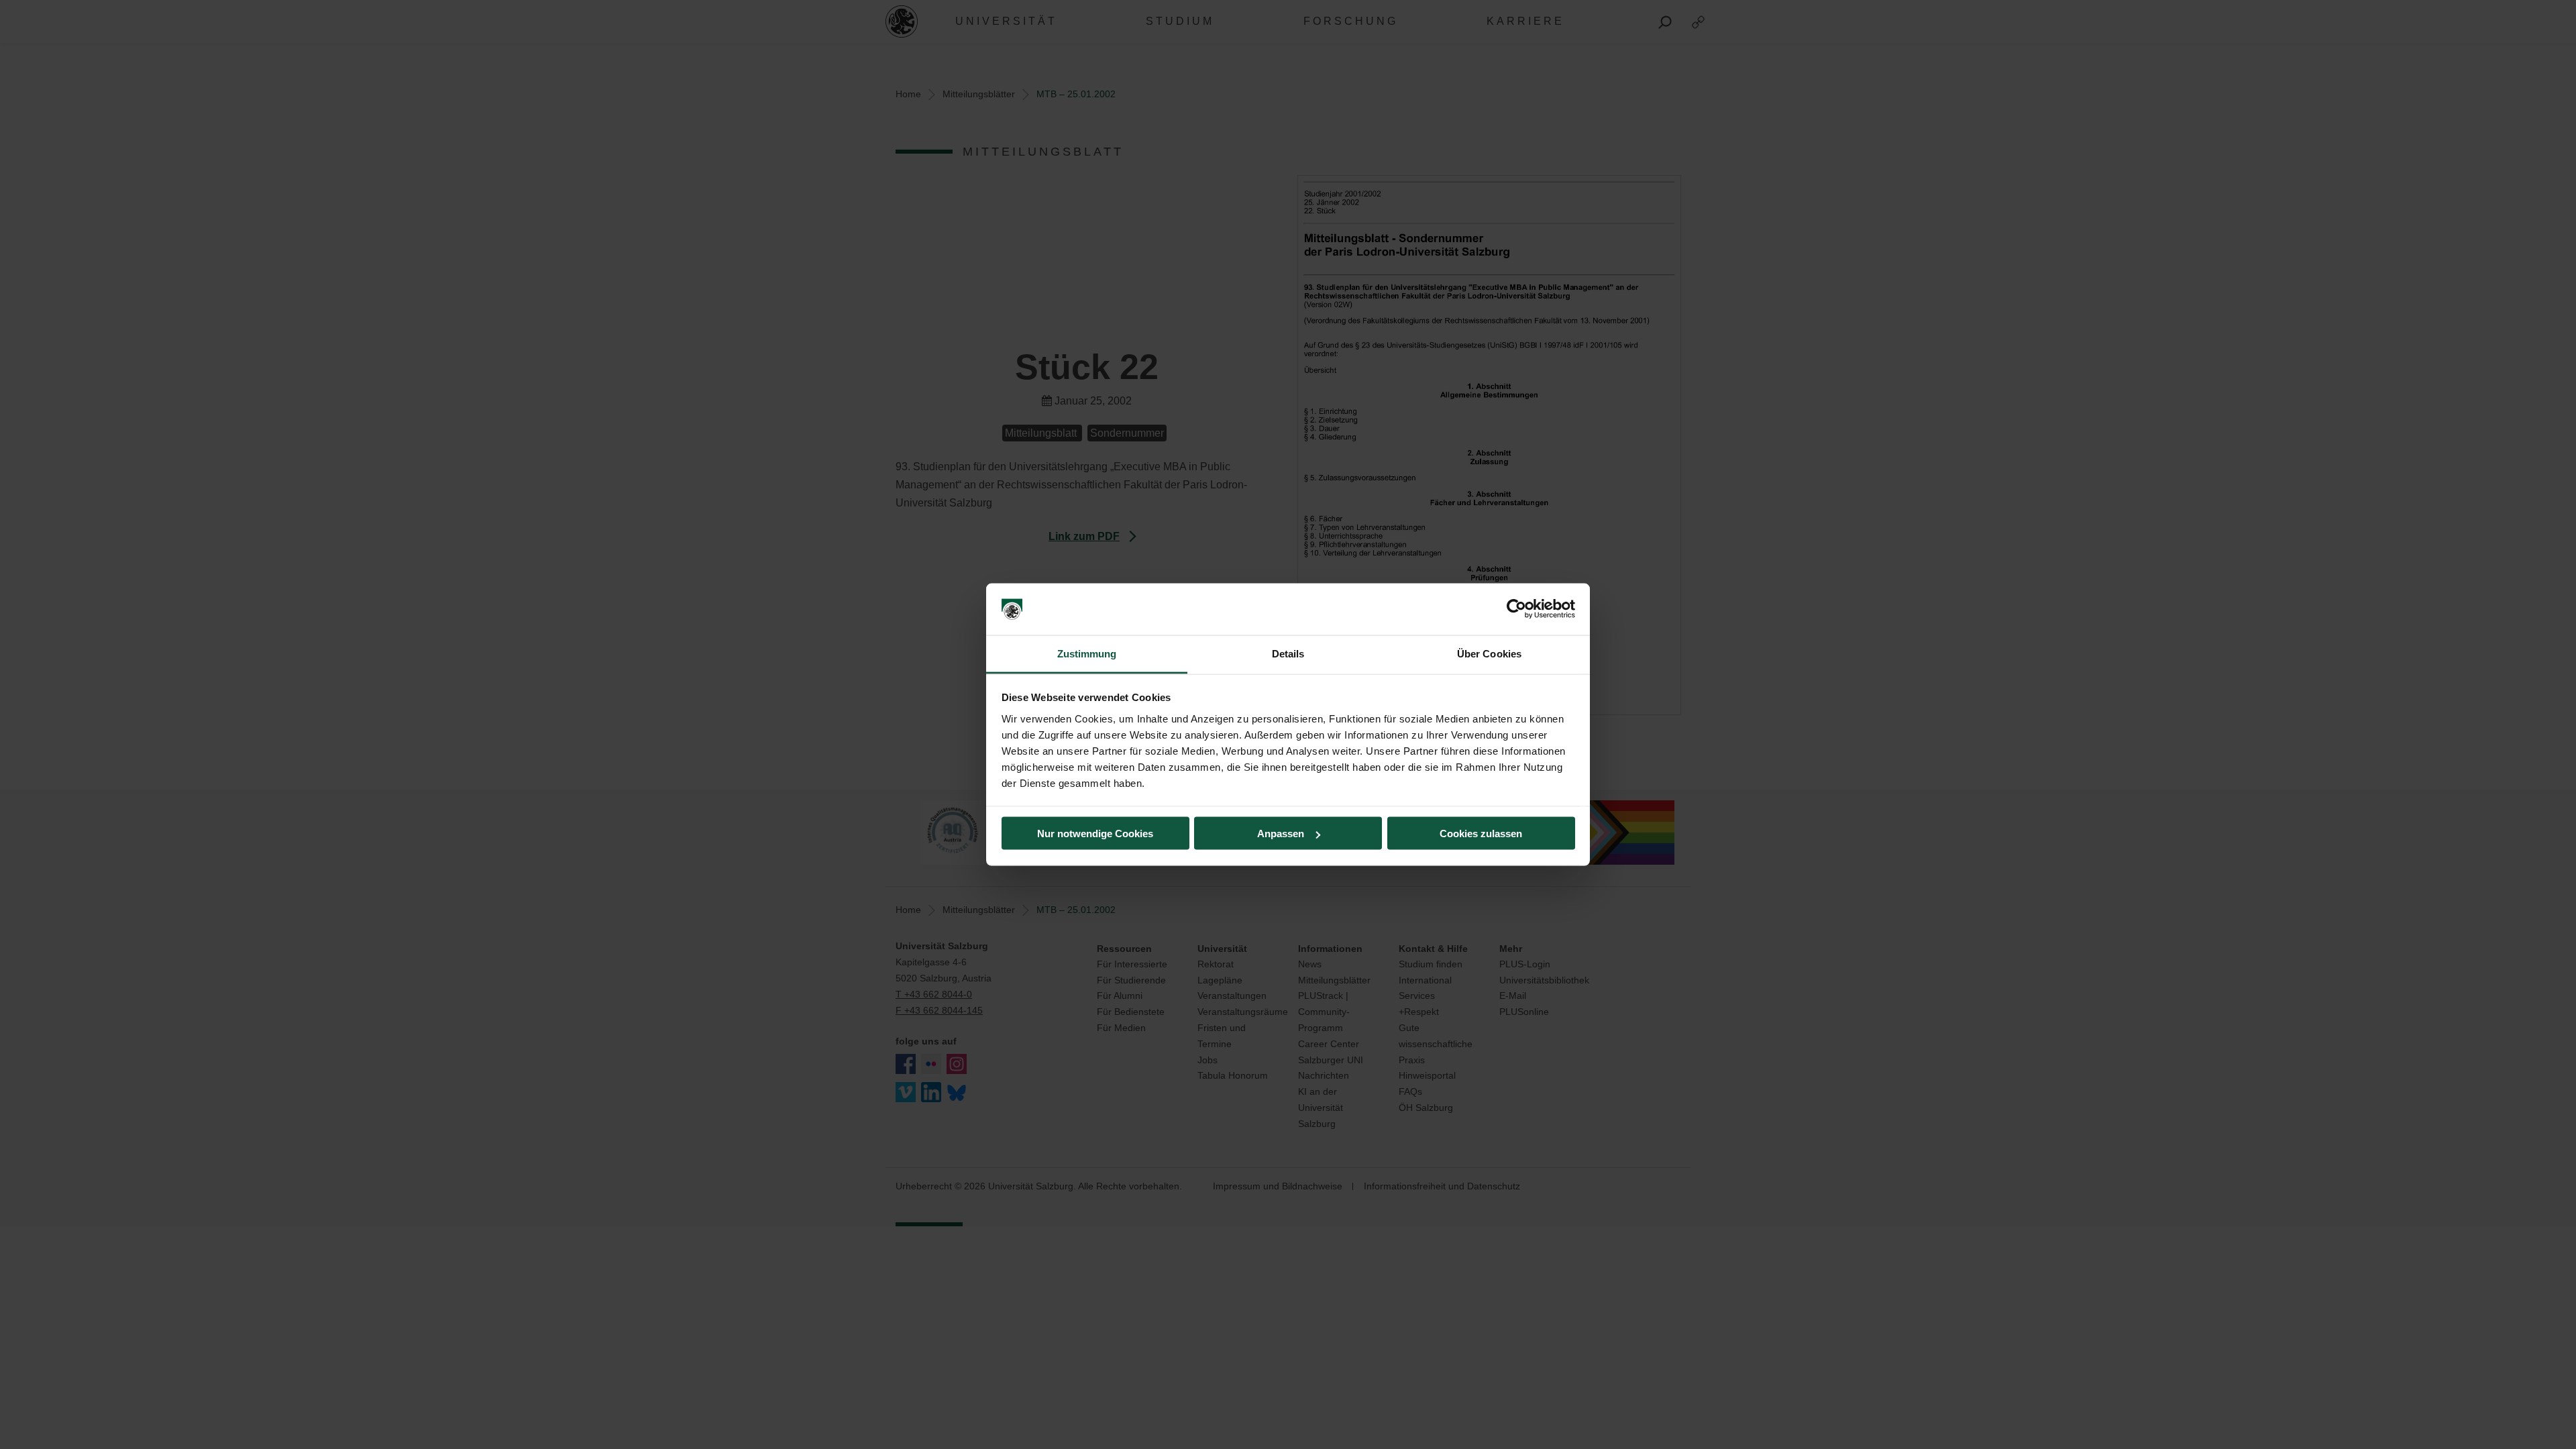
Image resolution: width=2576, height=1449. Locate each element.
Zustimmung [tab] (1087, 653)
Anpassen (1281, 834)
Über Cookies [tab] (1489, 653)
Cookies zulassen (1481, 834)
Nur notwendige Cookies (1095, 834)
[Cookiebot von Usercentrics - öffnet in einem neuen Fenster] (1516, 609)
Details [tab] (1288, 653)
